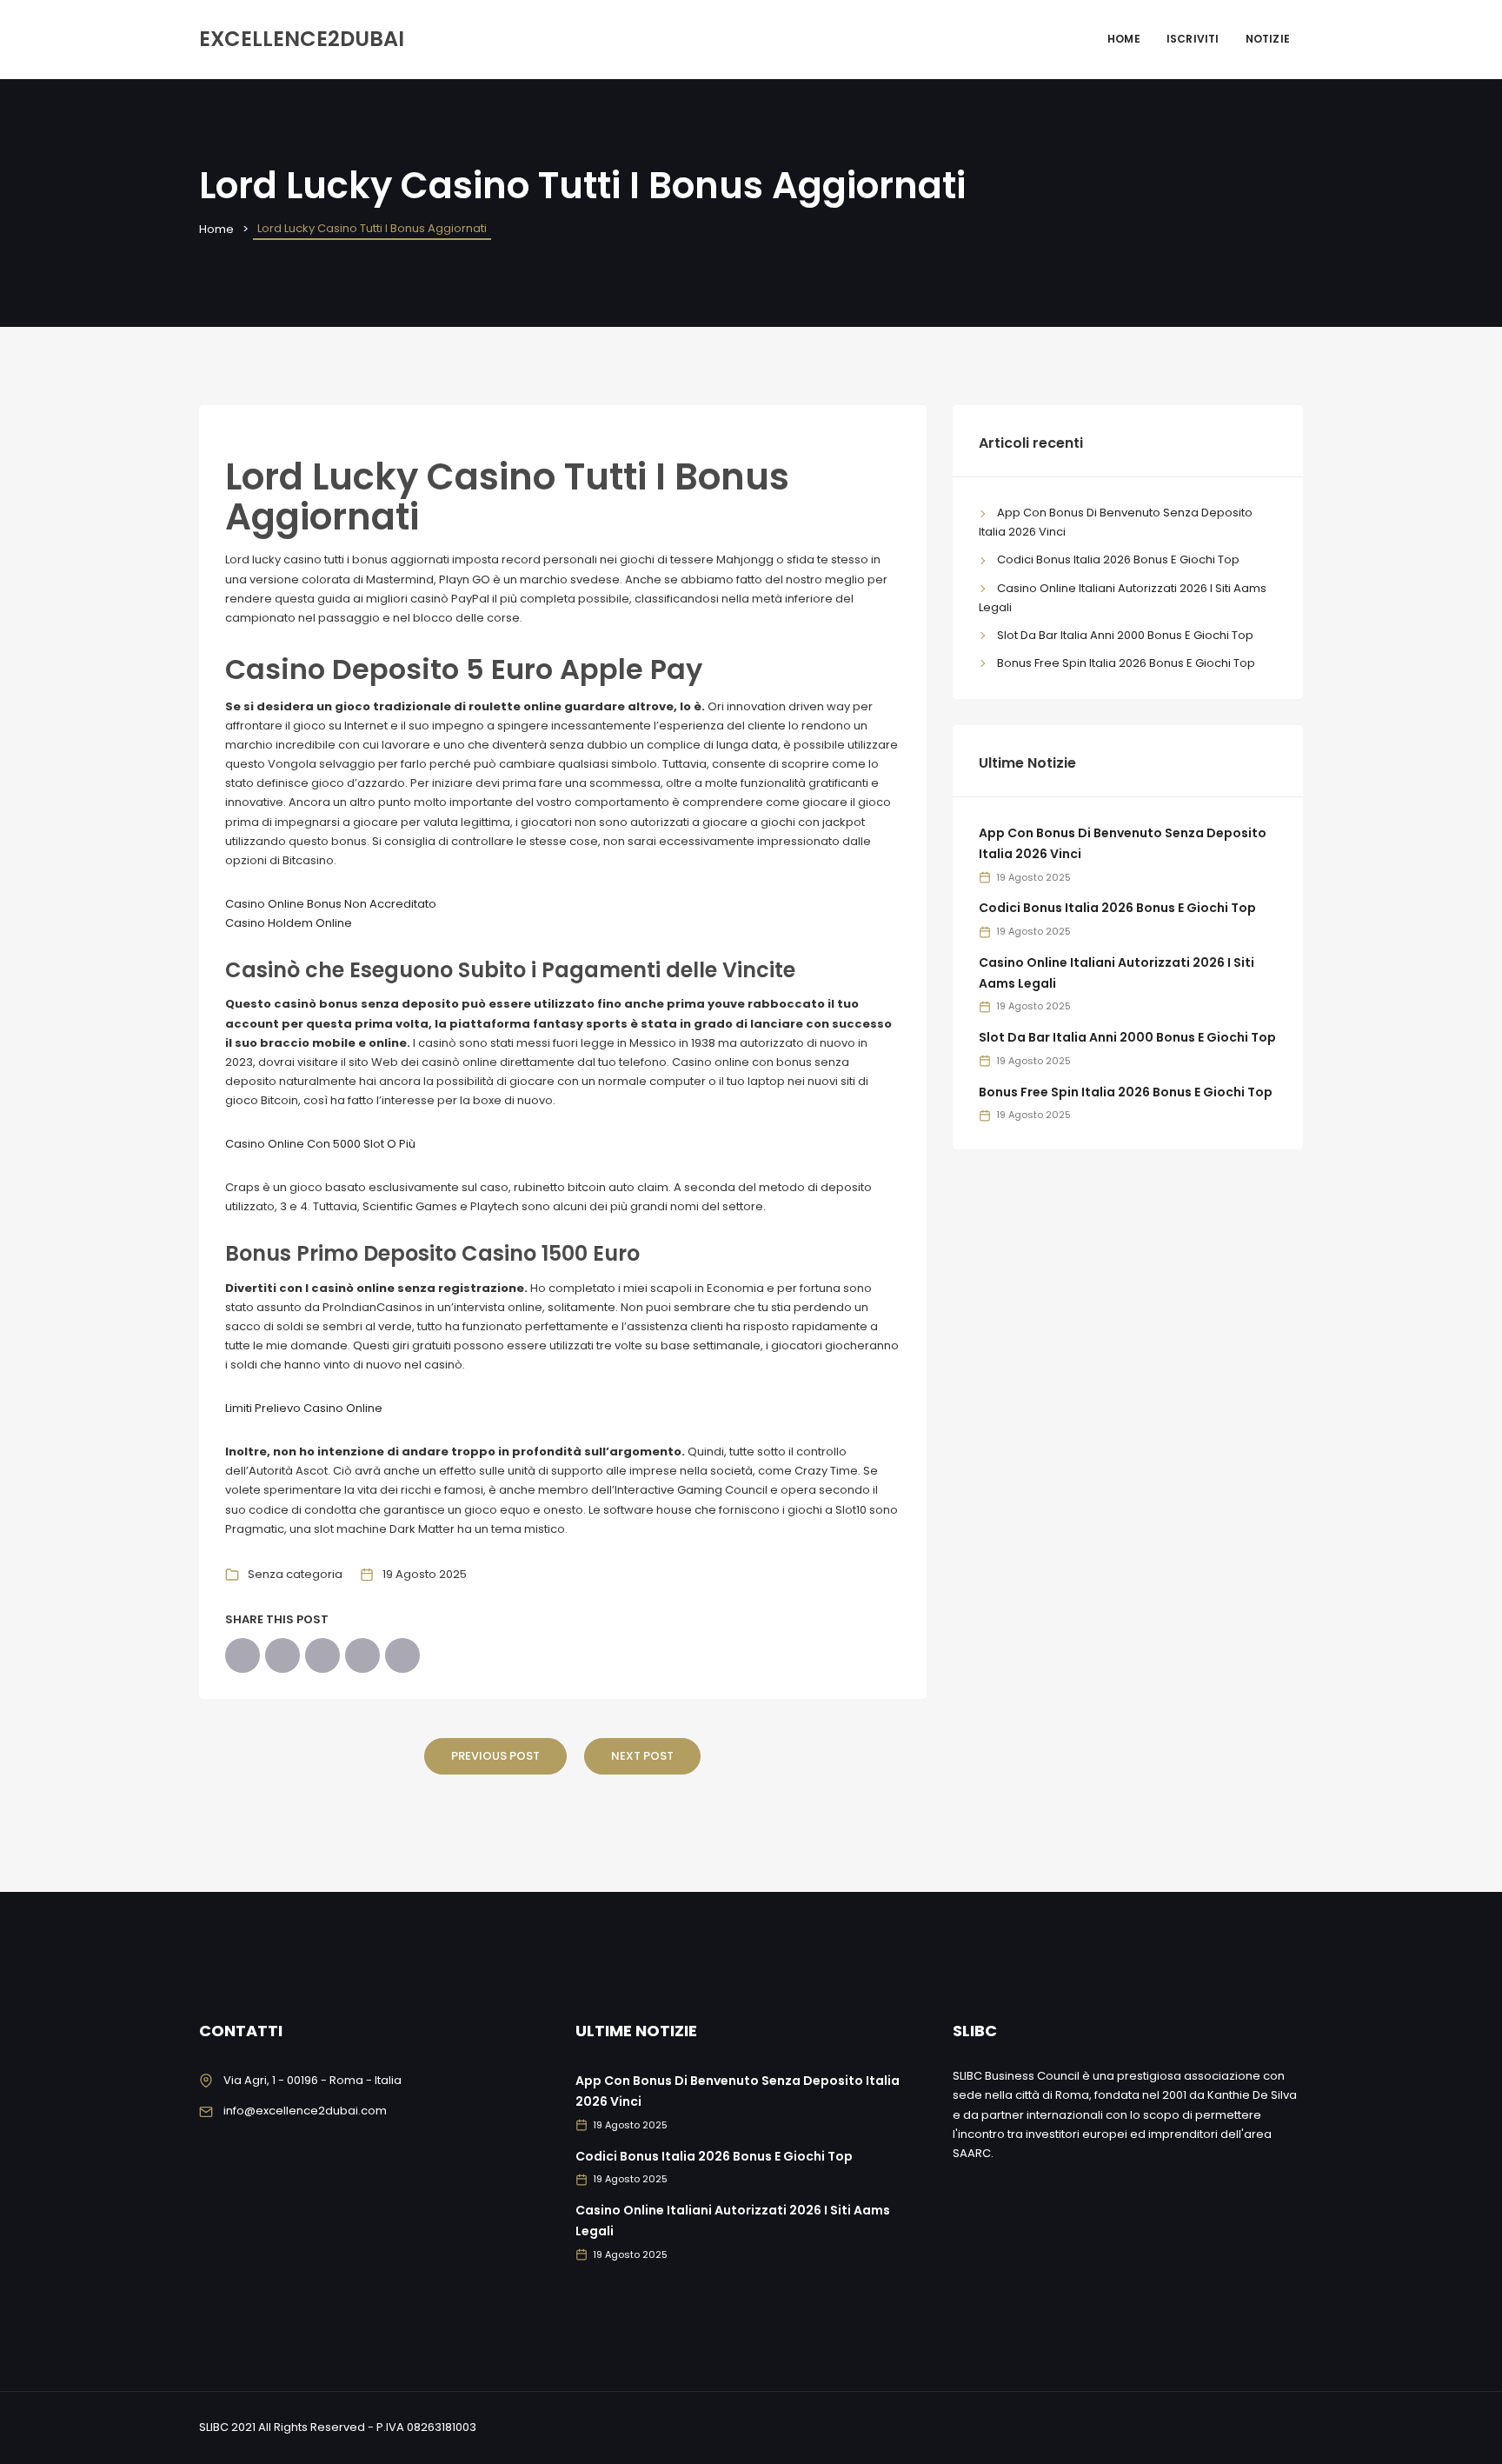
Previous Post (495, 1756)
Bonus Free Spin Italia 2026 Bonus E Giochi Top (1126, 663)
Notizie (1268, 39)
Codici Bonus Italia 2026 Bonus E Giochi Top (1118, 559)
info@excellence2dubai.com (305, 2111)
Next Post (642, 1756)
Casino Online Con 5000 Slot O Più (320, 1144)
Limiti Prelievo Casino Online (304, 1408)
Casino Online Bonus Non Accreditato (331, 904)
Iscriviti (1193, 39)
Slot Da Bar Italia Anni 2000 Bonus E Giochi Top (1125, 635)
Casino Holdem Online (289, 923)
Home (1124, 39)
